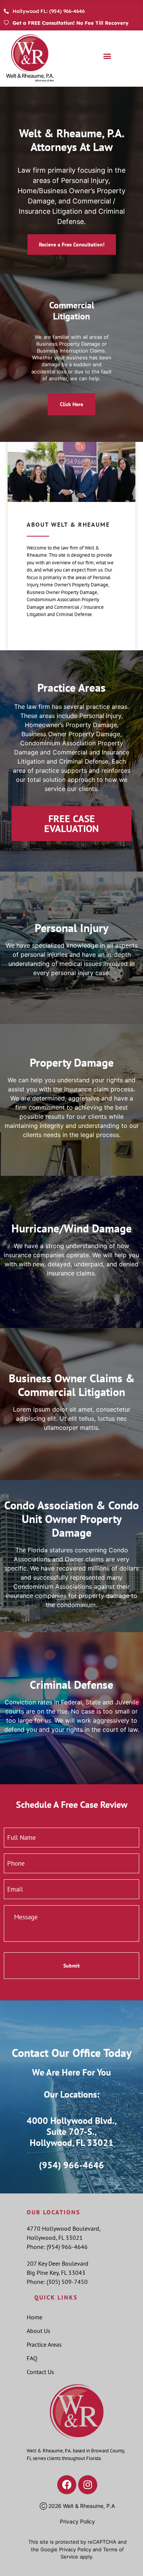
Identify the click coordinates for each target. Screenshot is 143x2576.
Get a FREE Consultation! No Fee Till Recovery (71, 23)
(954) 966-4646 (71, 2165)
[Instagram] (88, 2485)
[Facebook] (67, 2485)
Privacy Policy (77, 2521)
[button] (107, 56)
